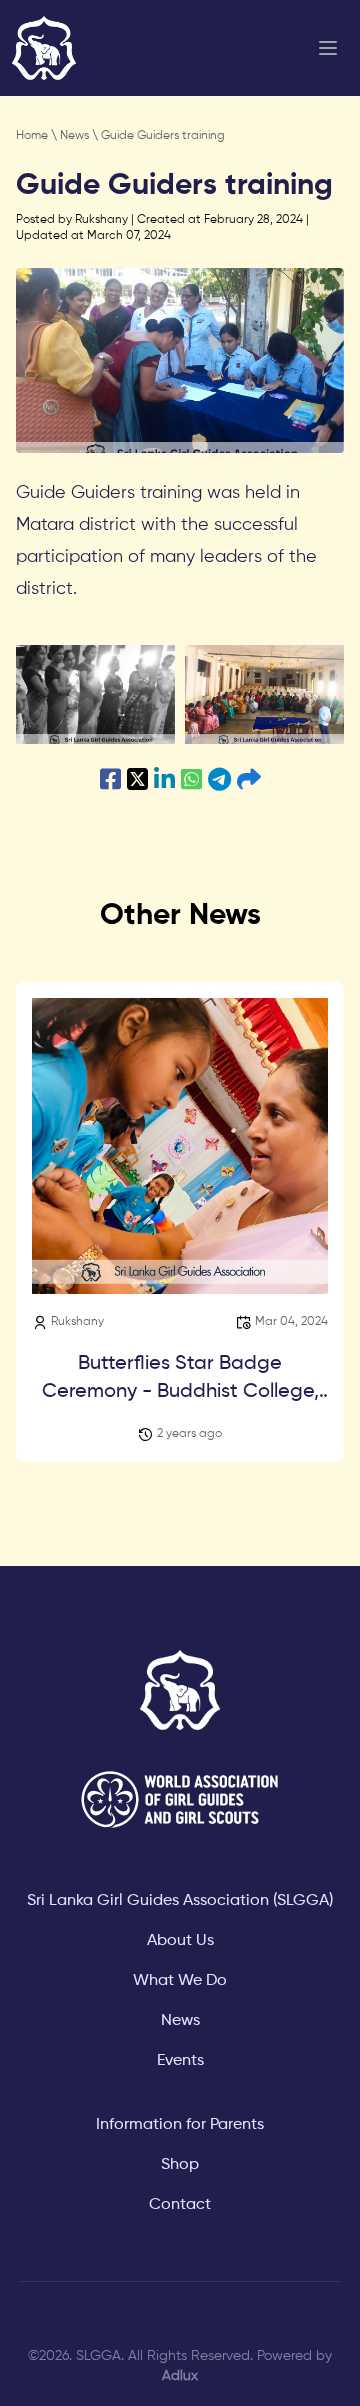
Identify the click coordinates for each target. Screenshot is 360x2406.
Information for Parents (180, 2125)
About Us (180, 1941)
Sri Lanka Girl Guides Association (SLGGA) (180, 1901)
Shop (180, 2165)
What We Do (180, 1981)
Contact (180, 2205)
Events (180, 2061)
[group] (95, 694)
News (76, 136)
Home (33, 136)
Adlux (180, 2376)
